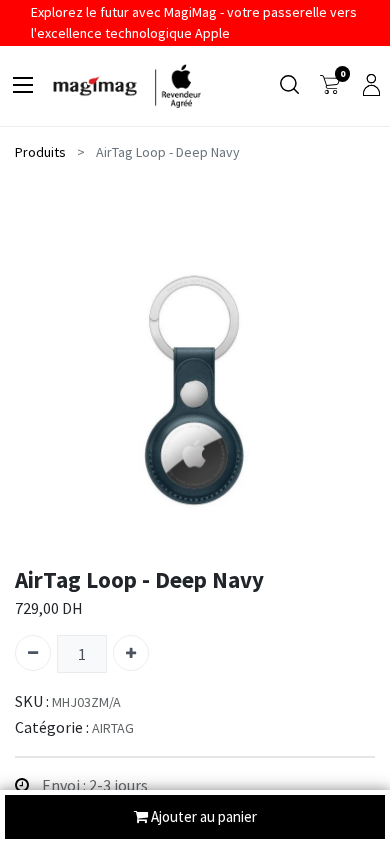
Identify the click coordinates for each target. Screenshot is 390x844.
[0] (330, 86)
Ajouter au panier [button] (202, 816)
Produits (40, 152)
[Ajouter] (131, 653)
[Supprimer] (33, 653)
